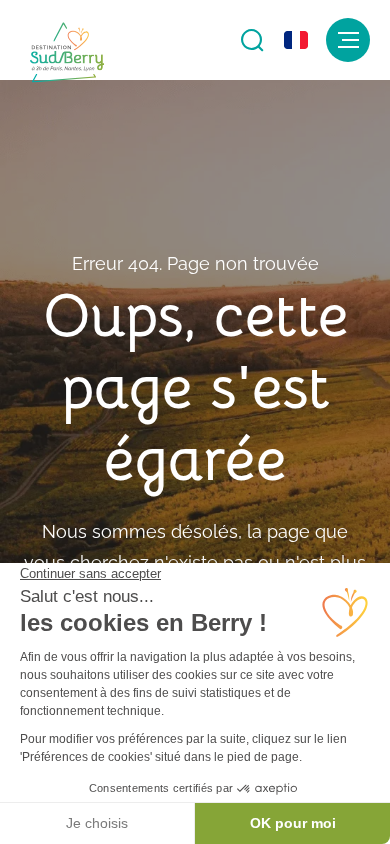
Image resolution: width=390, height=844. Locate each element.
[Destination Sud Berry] (67, 53)
